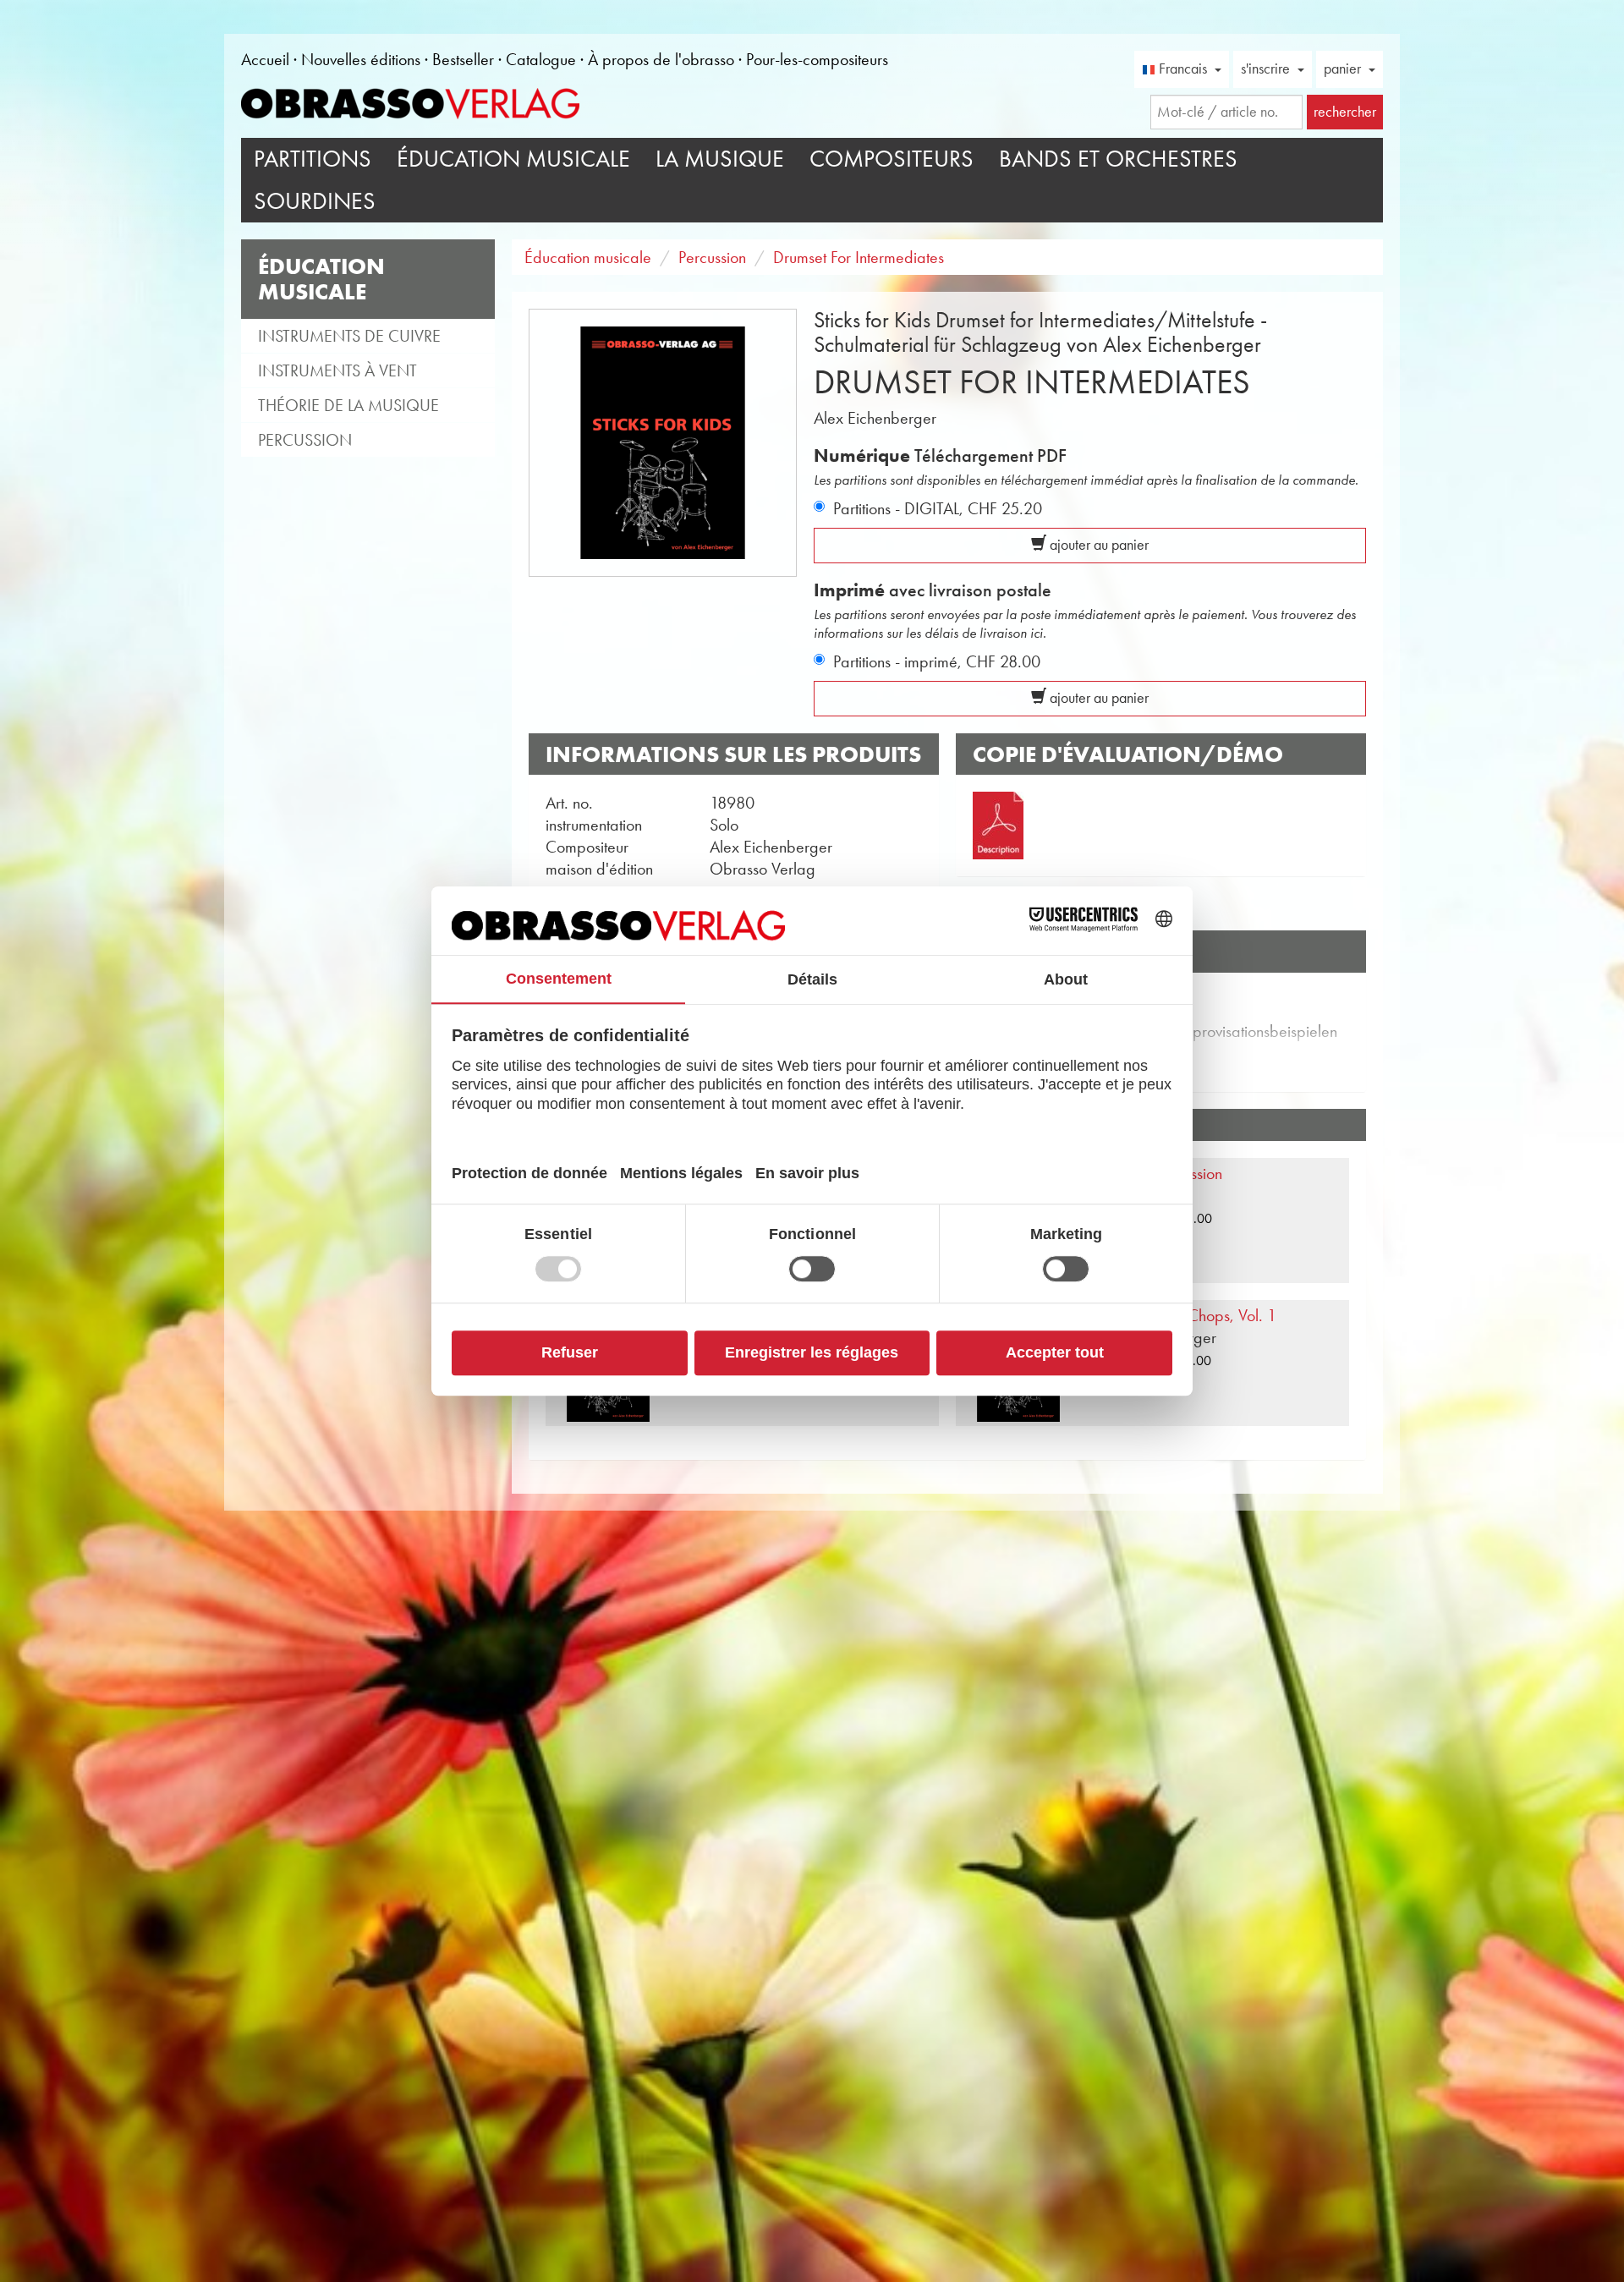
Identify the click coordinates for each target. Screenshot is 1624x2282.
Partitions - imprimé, (937, 661)
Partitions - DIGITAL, (938, 508)
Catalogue (541, 59)
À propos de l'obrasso (661, 59)
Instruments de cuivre (349, 336)
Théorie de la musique (348, 405)
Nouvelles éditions (361, 59)
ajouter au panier (1097, 545)
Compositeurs (892, 159)
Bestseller (463, 59)
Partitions (313, 159)
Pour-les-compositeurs (817, 59)
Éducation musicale (513, 159)
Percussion (305, 440)
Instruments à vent (337, 370)
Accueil (265, 59)
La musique (720, 159)
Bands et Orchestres (1118, 159)
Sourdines (315, 201)
